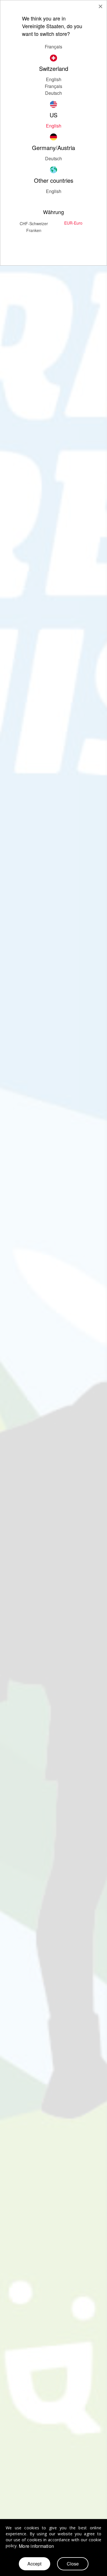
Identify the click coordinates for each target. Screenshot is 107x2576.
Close (73, 2564)
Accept (34, 2564)
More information (36, 2546)
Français (53, 86)
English (54, 79)
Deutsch (53, 158)
